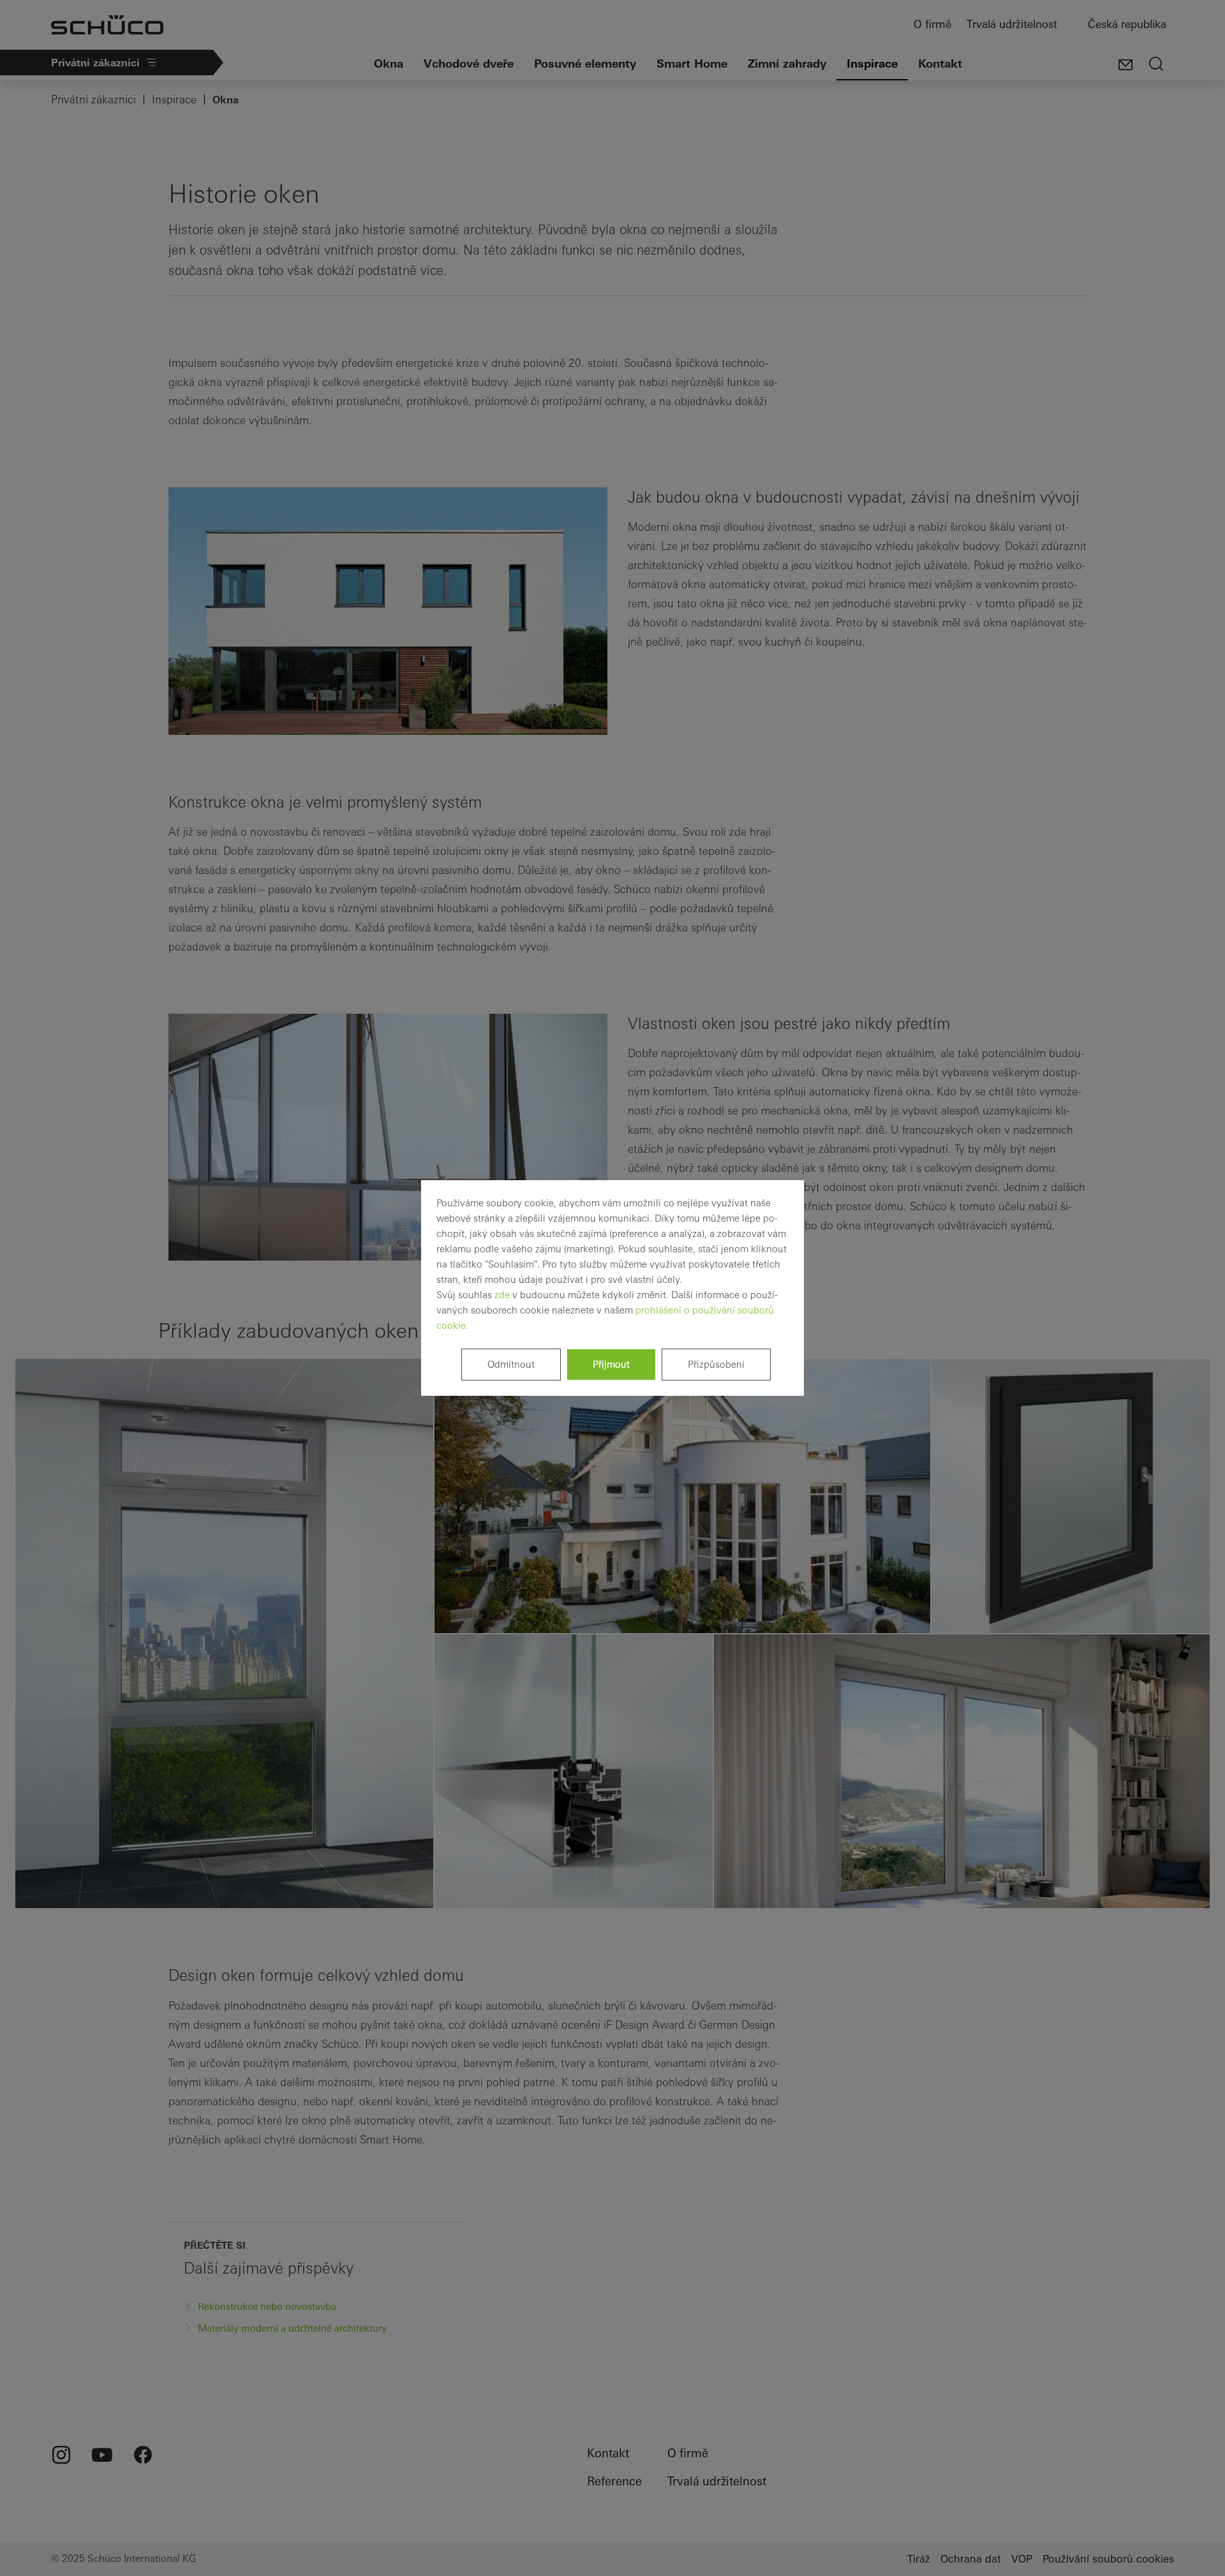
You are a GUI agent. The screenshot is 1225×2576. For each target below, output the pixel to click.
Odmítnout (511, 1364)
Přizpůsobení (716, 1364)
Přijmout (611, 1364)
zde (502, 1295)
